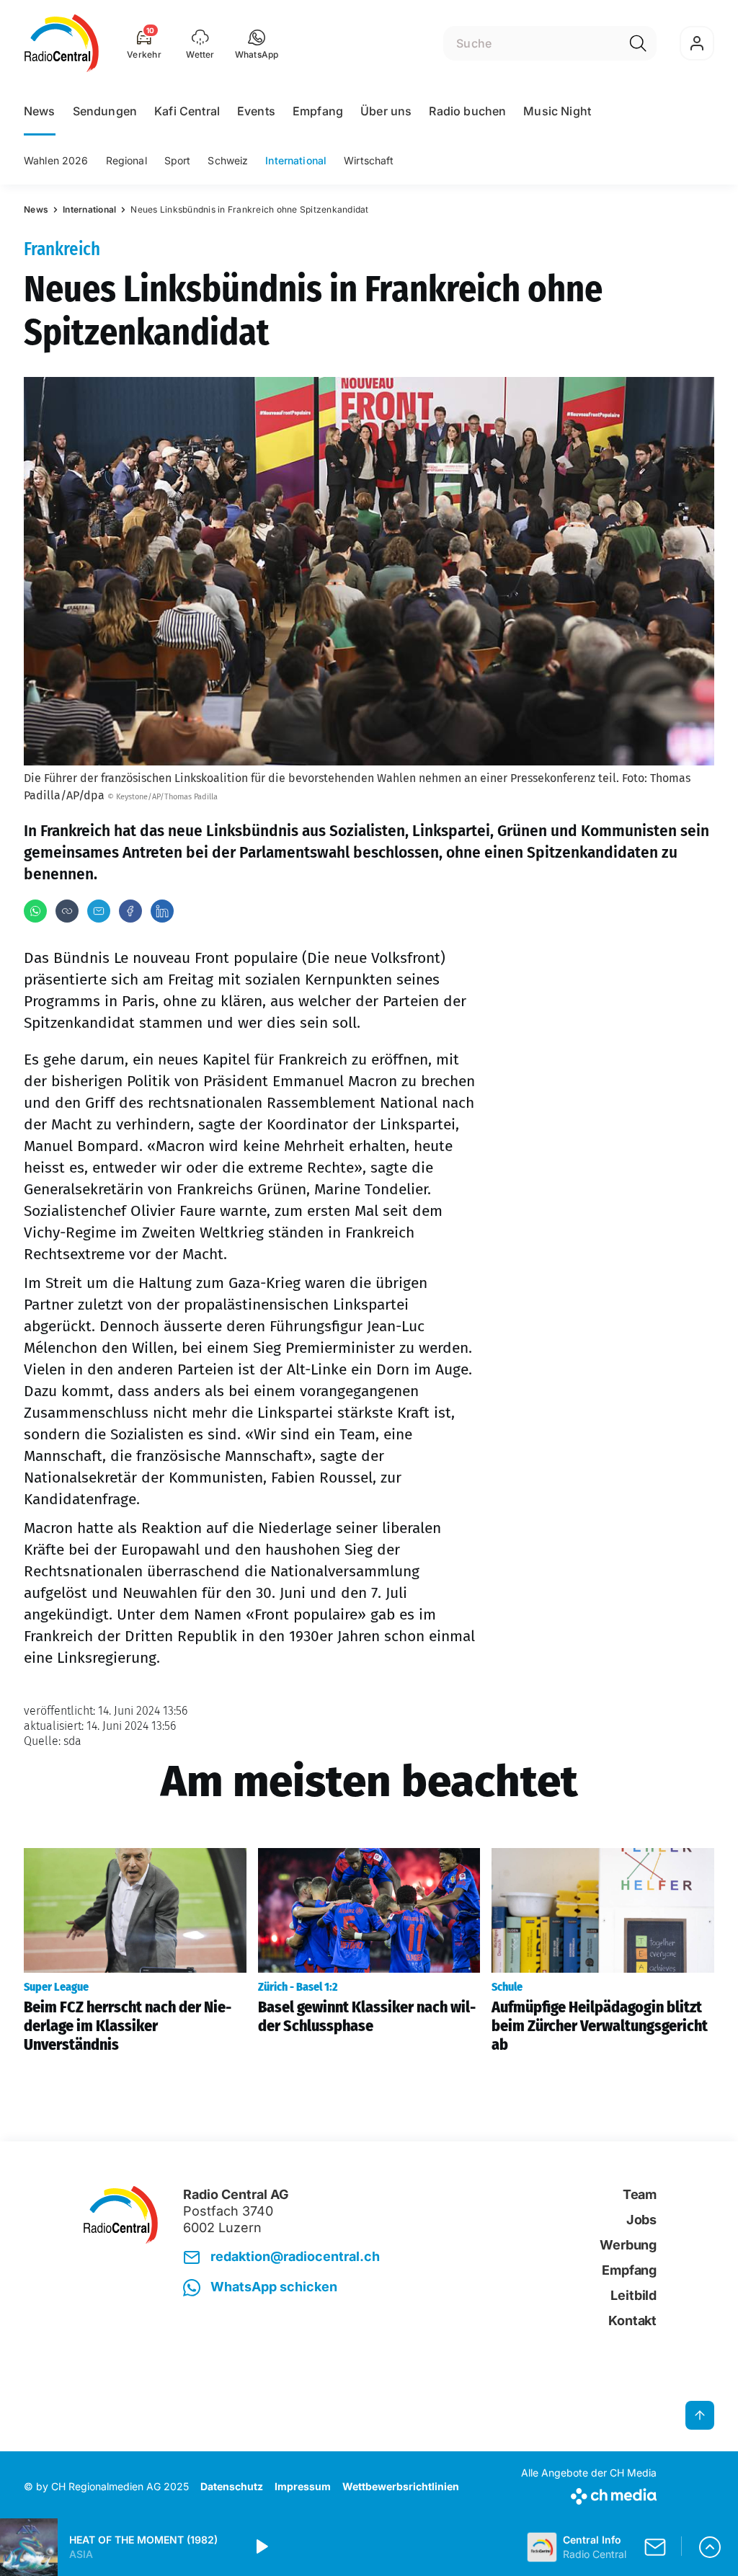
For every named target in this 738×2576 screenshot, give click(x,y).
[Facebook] (130, 911)
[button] (257, 43)
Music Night (557, 111)
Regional (126, 160)
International (296, 160)
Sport (178, 160)
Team (640, 2194)
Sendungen (105, 111)
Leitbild (633, 2295)
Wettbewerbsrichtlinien (401, 2486)
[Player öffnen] (710, 2547)
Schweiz (228, 160)
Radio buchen (467, 111)
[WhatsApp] (35, 911)
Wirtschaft (369, 160)
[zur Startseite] (62, 43)
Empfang (318, 111)
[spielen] (261, 2547)
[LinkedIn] (162, 911)
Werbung (628, 2245)
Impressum (303, 2486)
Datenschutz (232, 2486)
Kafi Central (187, 111)
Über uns (386, 111)
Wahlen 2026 (56, 160)
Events (256, 111)
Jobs (641, 2220)
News (40, 111)
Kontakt (632, 2320)
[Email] (99, 911)
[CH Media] (589, 2493)
